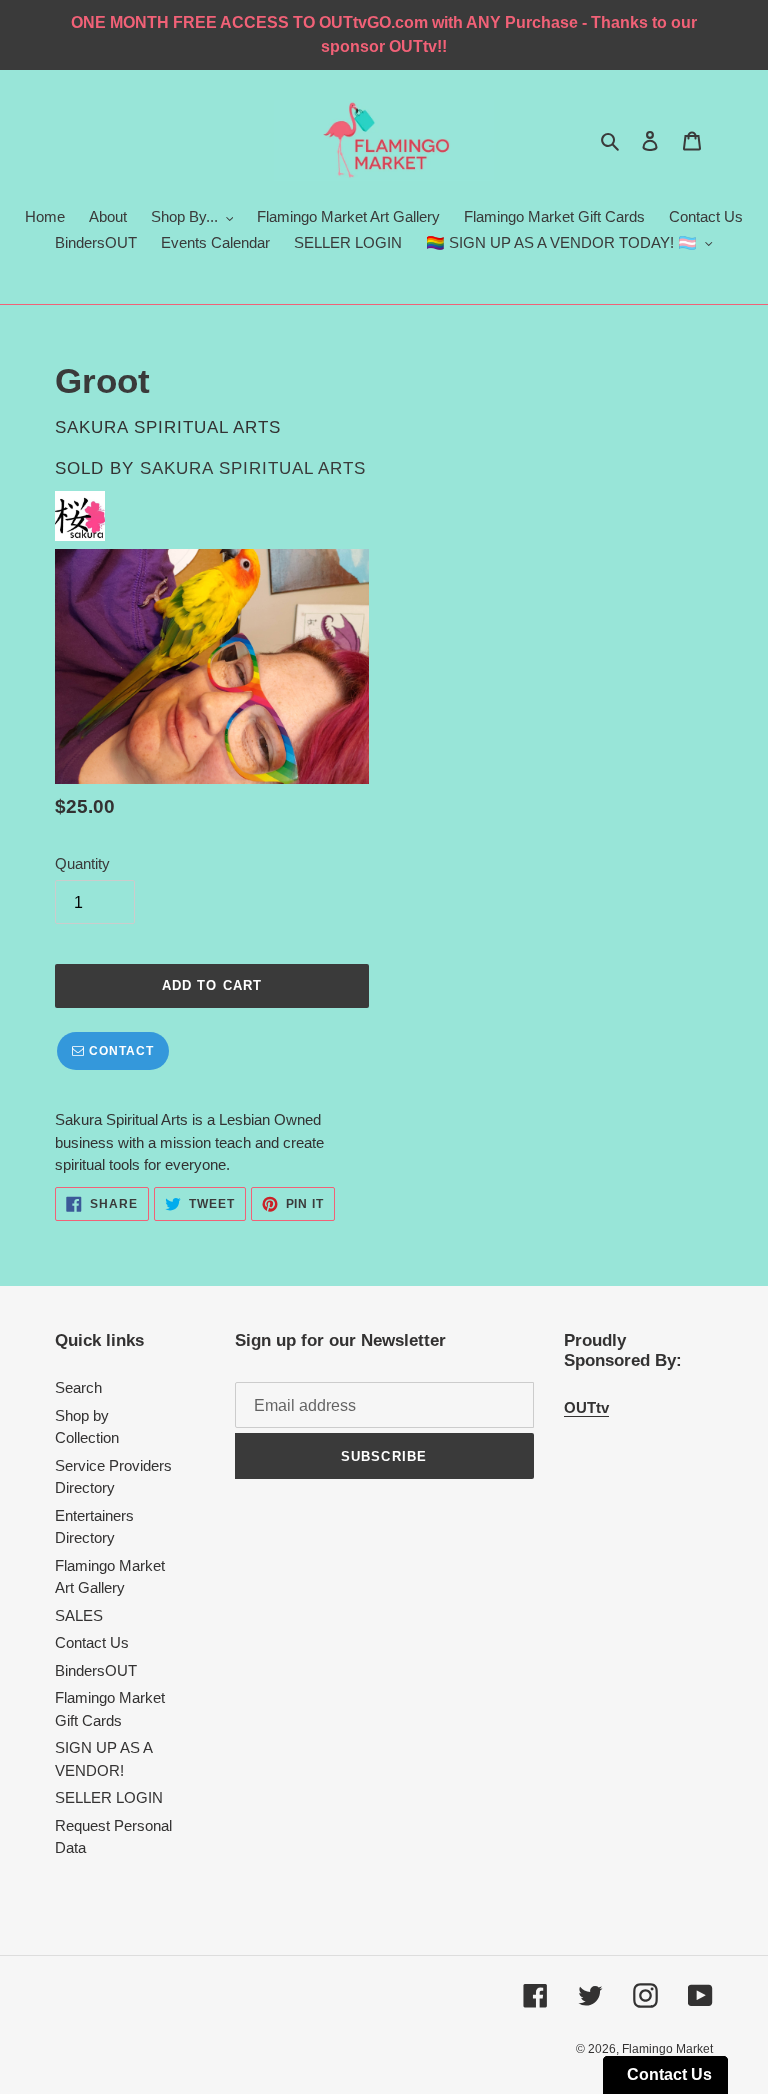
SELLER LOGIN (109, 1797)
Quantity (82, 863)
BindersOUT (96, 1670)
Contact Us (92, 1642)
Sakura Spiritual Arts (253, 468)
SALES (79, 1615)
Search (78, 1387)
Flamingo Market (667, 2049)
